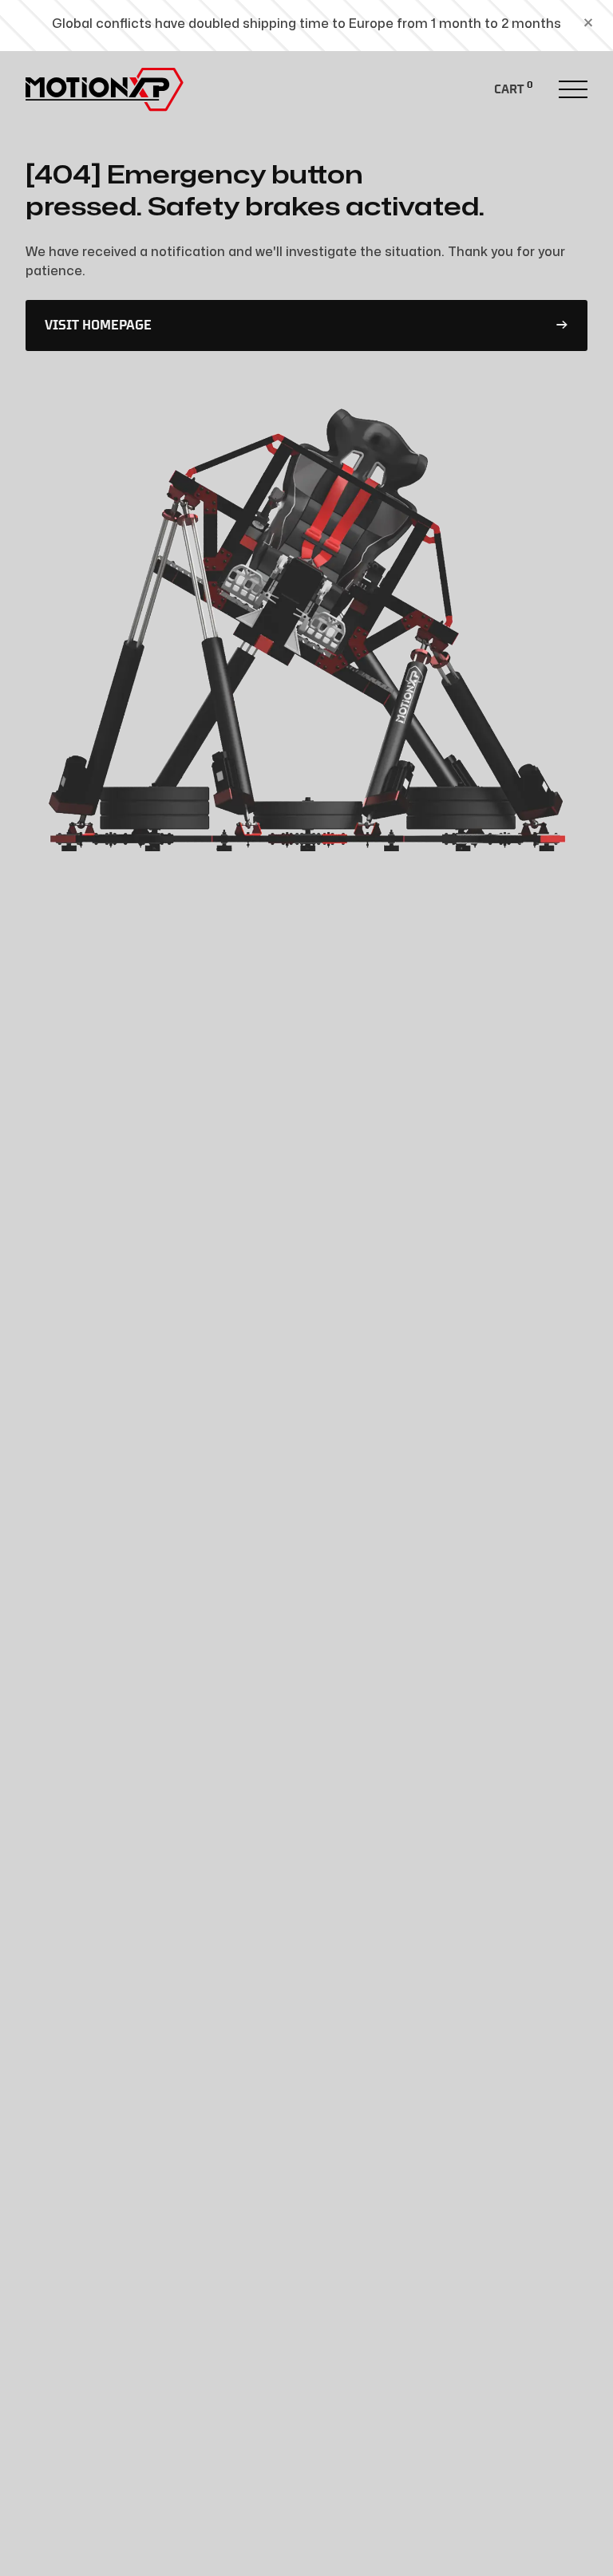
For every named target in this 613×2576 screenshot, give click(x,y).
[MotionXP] (105, 89)
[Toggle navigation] (573, 89)
